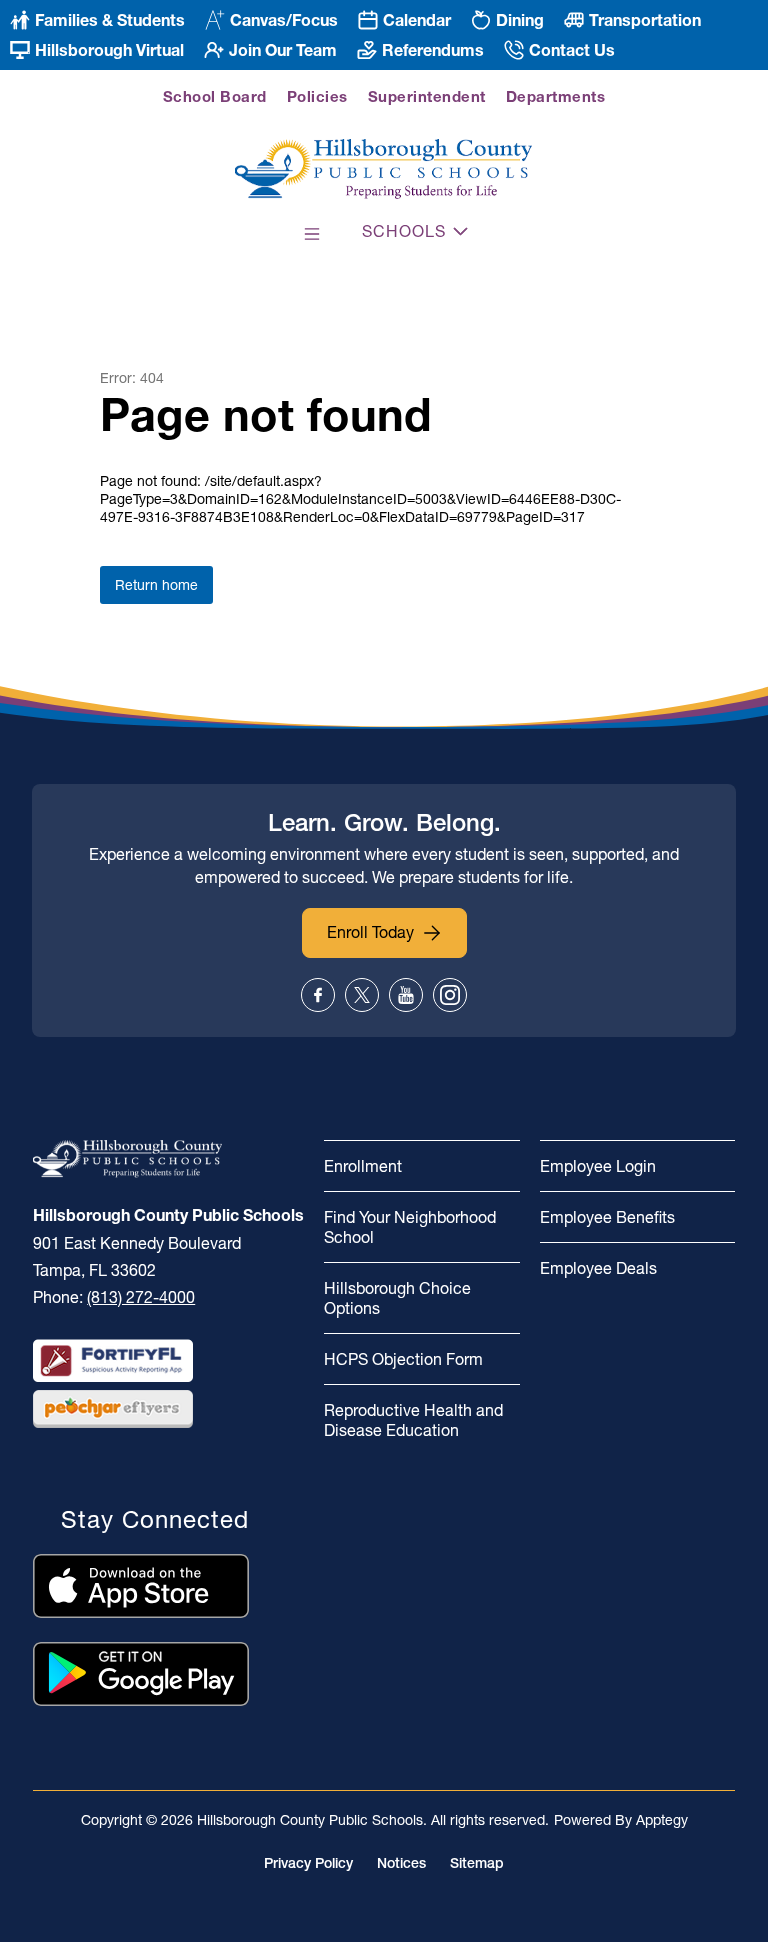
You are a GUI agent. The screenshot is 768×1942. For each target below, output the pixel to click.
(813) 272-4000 (141, 1297)
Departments (556, 96)
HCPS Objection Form (403, 1359)
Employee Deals (598, 1268)
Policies (317, 96)
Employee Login (598, 1166)
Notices (401, 1863)
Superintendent (427, 96)
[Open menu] (312, 234)
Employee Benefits (607, 1217)
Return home (156, 585)
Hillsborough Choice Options (397, 1298)
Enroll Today (370, 932)
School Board (215, 96)
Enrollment (363, 1166)
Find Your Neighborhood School (410, 1227)
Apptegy (662, 1820)
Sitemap (477, 1863)
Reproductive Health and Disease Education (413, 1420)
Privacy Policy (308, 1863)
